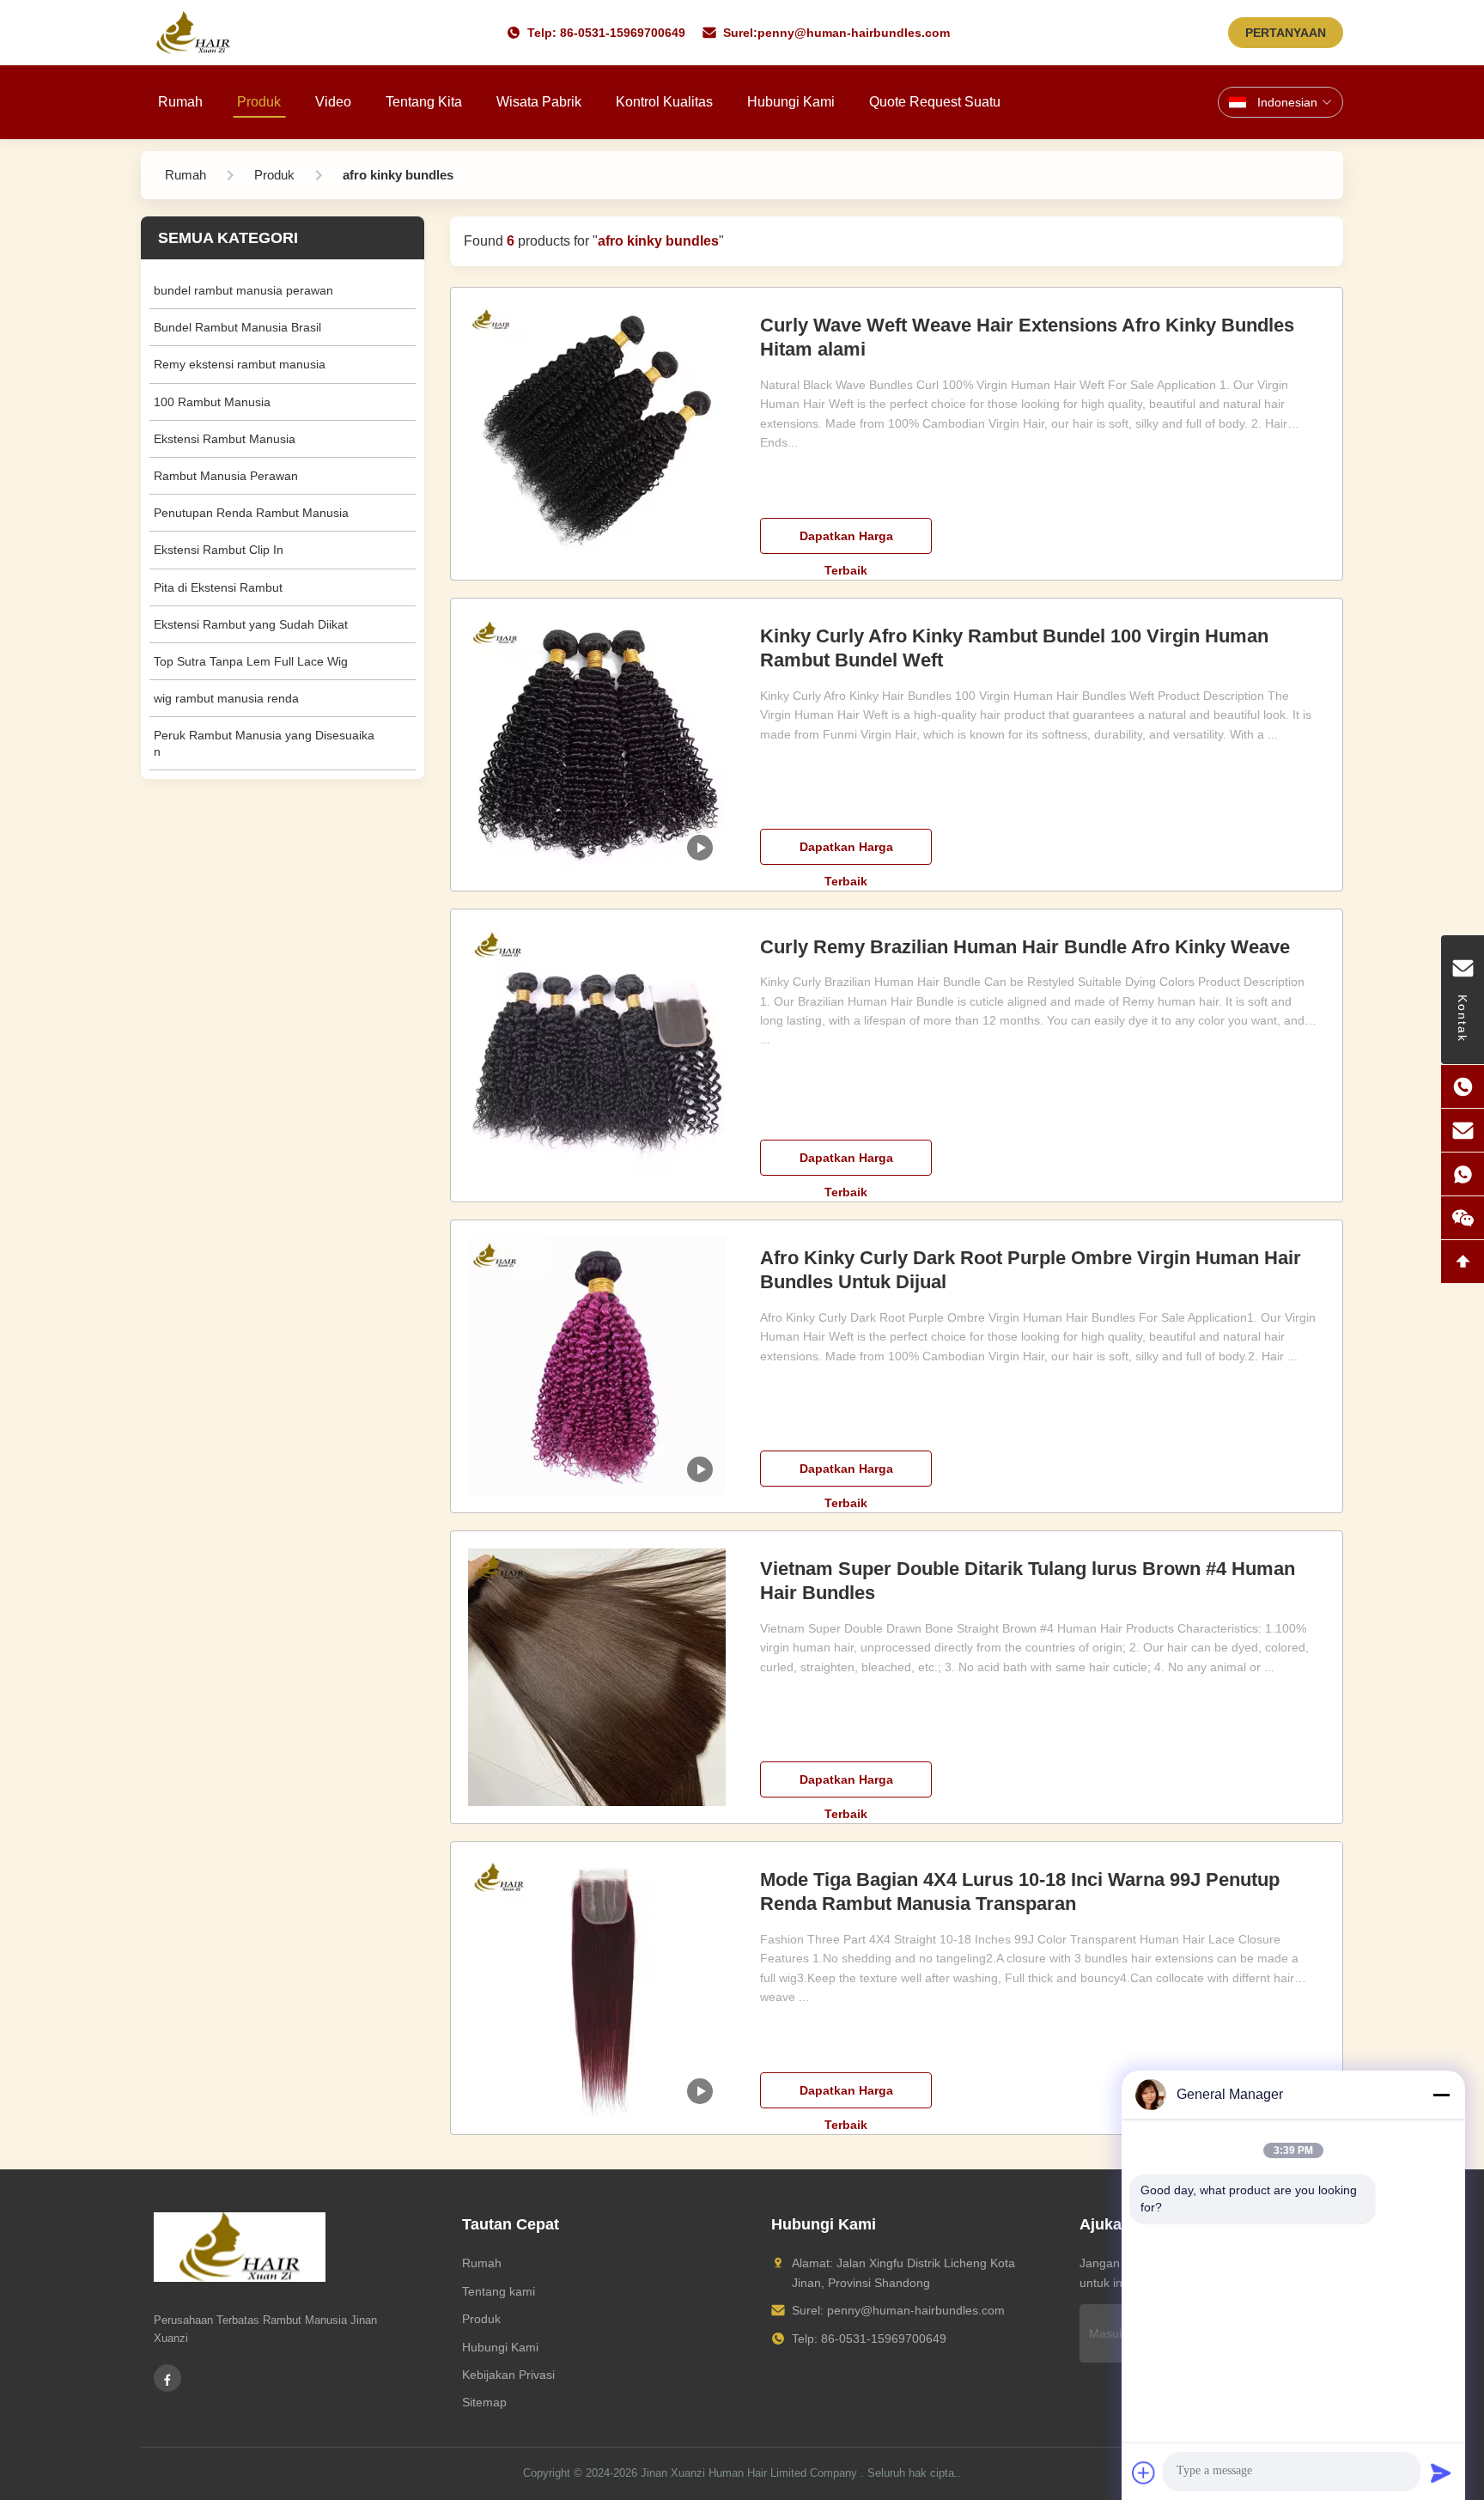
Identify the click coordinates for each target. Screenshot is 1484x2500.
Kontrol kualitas (664, 102)
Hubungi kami (791, 102)
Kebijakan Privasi (508, 2375)
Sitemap (484, 2402)
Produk (259, 102)
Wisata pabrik (539, 102)
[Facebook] (167, 2378)
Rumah (180, 102)
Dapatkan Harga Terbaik (846, 541)
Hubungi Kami (500, 2347)
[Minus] (1441, 2095)
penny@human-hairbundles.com (854, 33)
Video (333, 102)
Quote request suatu (935, 102)
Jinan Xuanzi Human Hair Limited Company (749, 2473)
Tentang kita (424, 102)
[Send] (1441, 2473)
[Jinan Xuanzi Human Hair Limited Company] (193, 33)
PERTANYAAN (1286, 33)
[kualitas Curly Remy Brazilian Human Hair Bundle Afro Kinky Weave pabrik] (597, 1055)
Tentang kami (499, 2291)
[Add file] (1144, 2473)
